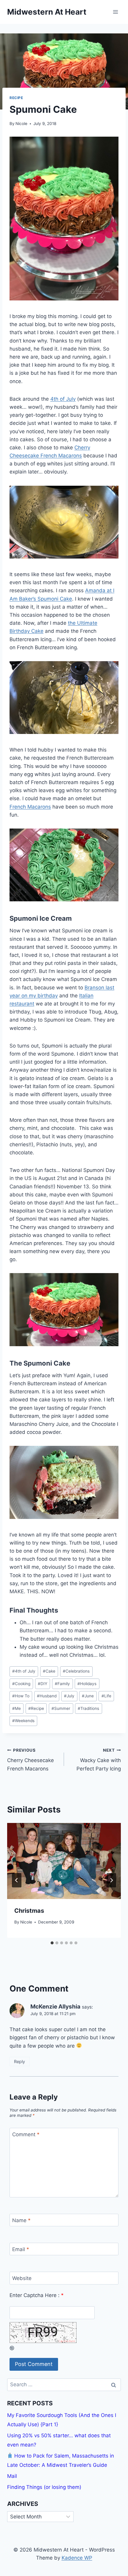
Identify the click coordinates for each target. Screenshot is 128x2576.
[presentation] (64, 1861)
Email (21, 2249)
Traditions (88, 1708)
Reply (19, 2061)
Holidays (87, 1684)
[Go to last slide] (17, 1880)
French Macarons (30, 807)
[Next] (111, 1880)
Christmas (29, 1911)
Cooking (21, 1684)
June (88, 1696)
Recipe (16, 98)
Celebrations (76, 1671)
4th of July (63, 399)
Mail (12, 2476)
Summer (61, 1708)
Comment (26, 2134)
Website (22, 2278)
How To (21, 1696)
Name (21, 2220)
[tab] (52, 1943)
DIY (43, 1684)
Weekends (23, 1721)
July (69, 1696)
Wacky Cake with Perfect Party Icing (99, 1760)
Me (17, 1708)
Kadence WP (77, 2558)
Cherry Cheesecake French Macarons (31, 1760)
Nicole (21, 124)
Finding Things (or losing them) (44, 2487)
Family (62, 1684)
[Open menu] (115, 12)
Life (106, 1696)
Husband (47, 1696)
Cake (49, 1671)
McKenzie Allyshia (55, 2007)
